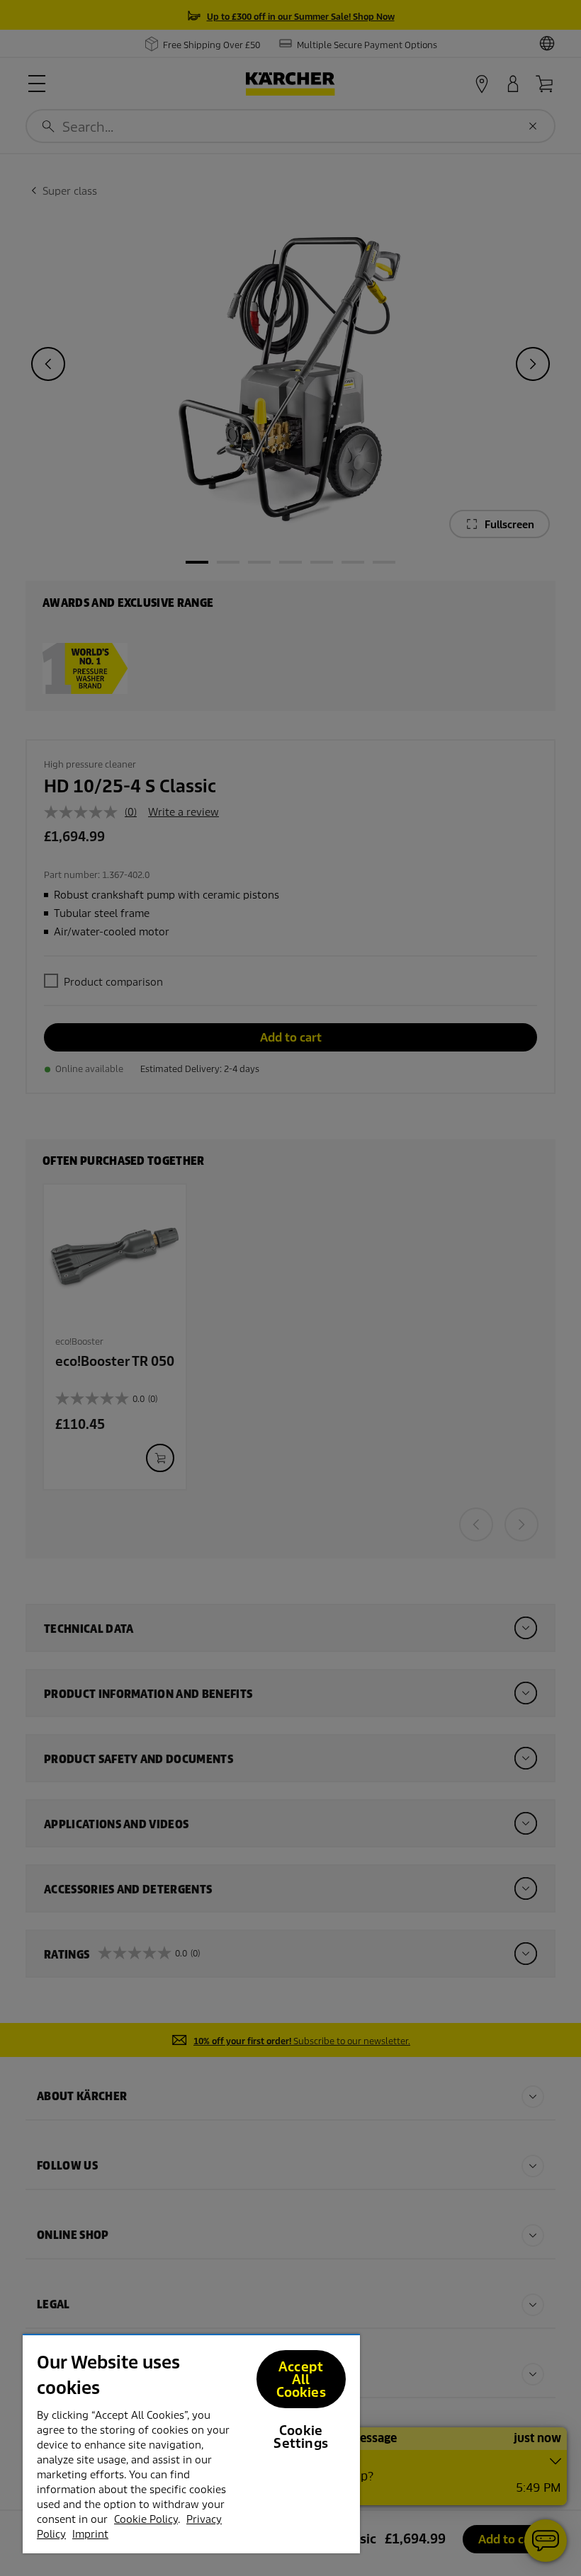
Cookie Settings (300, 2437)
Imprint (90, 2534)
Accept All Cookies (301, 2380)
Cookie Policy (146, 2519)
